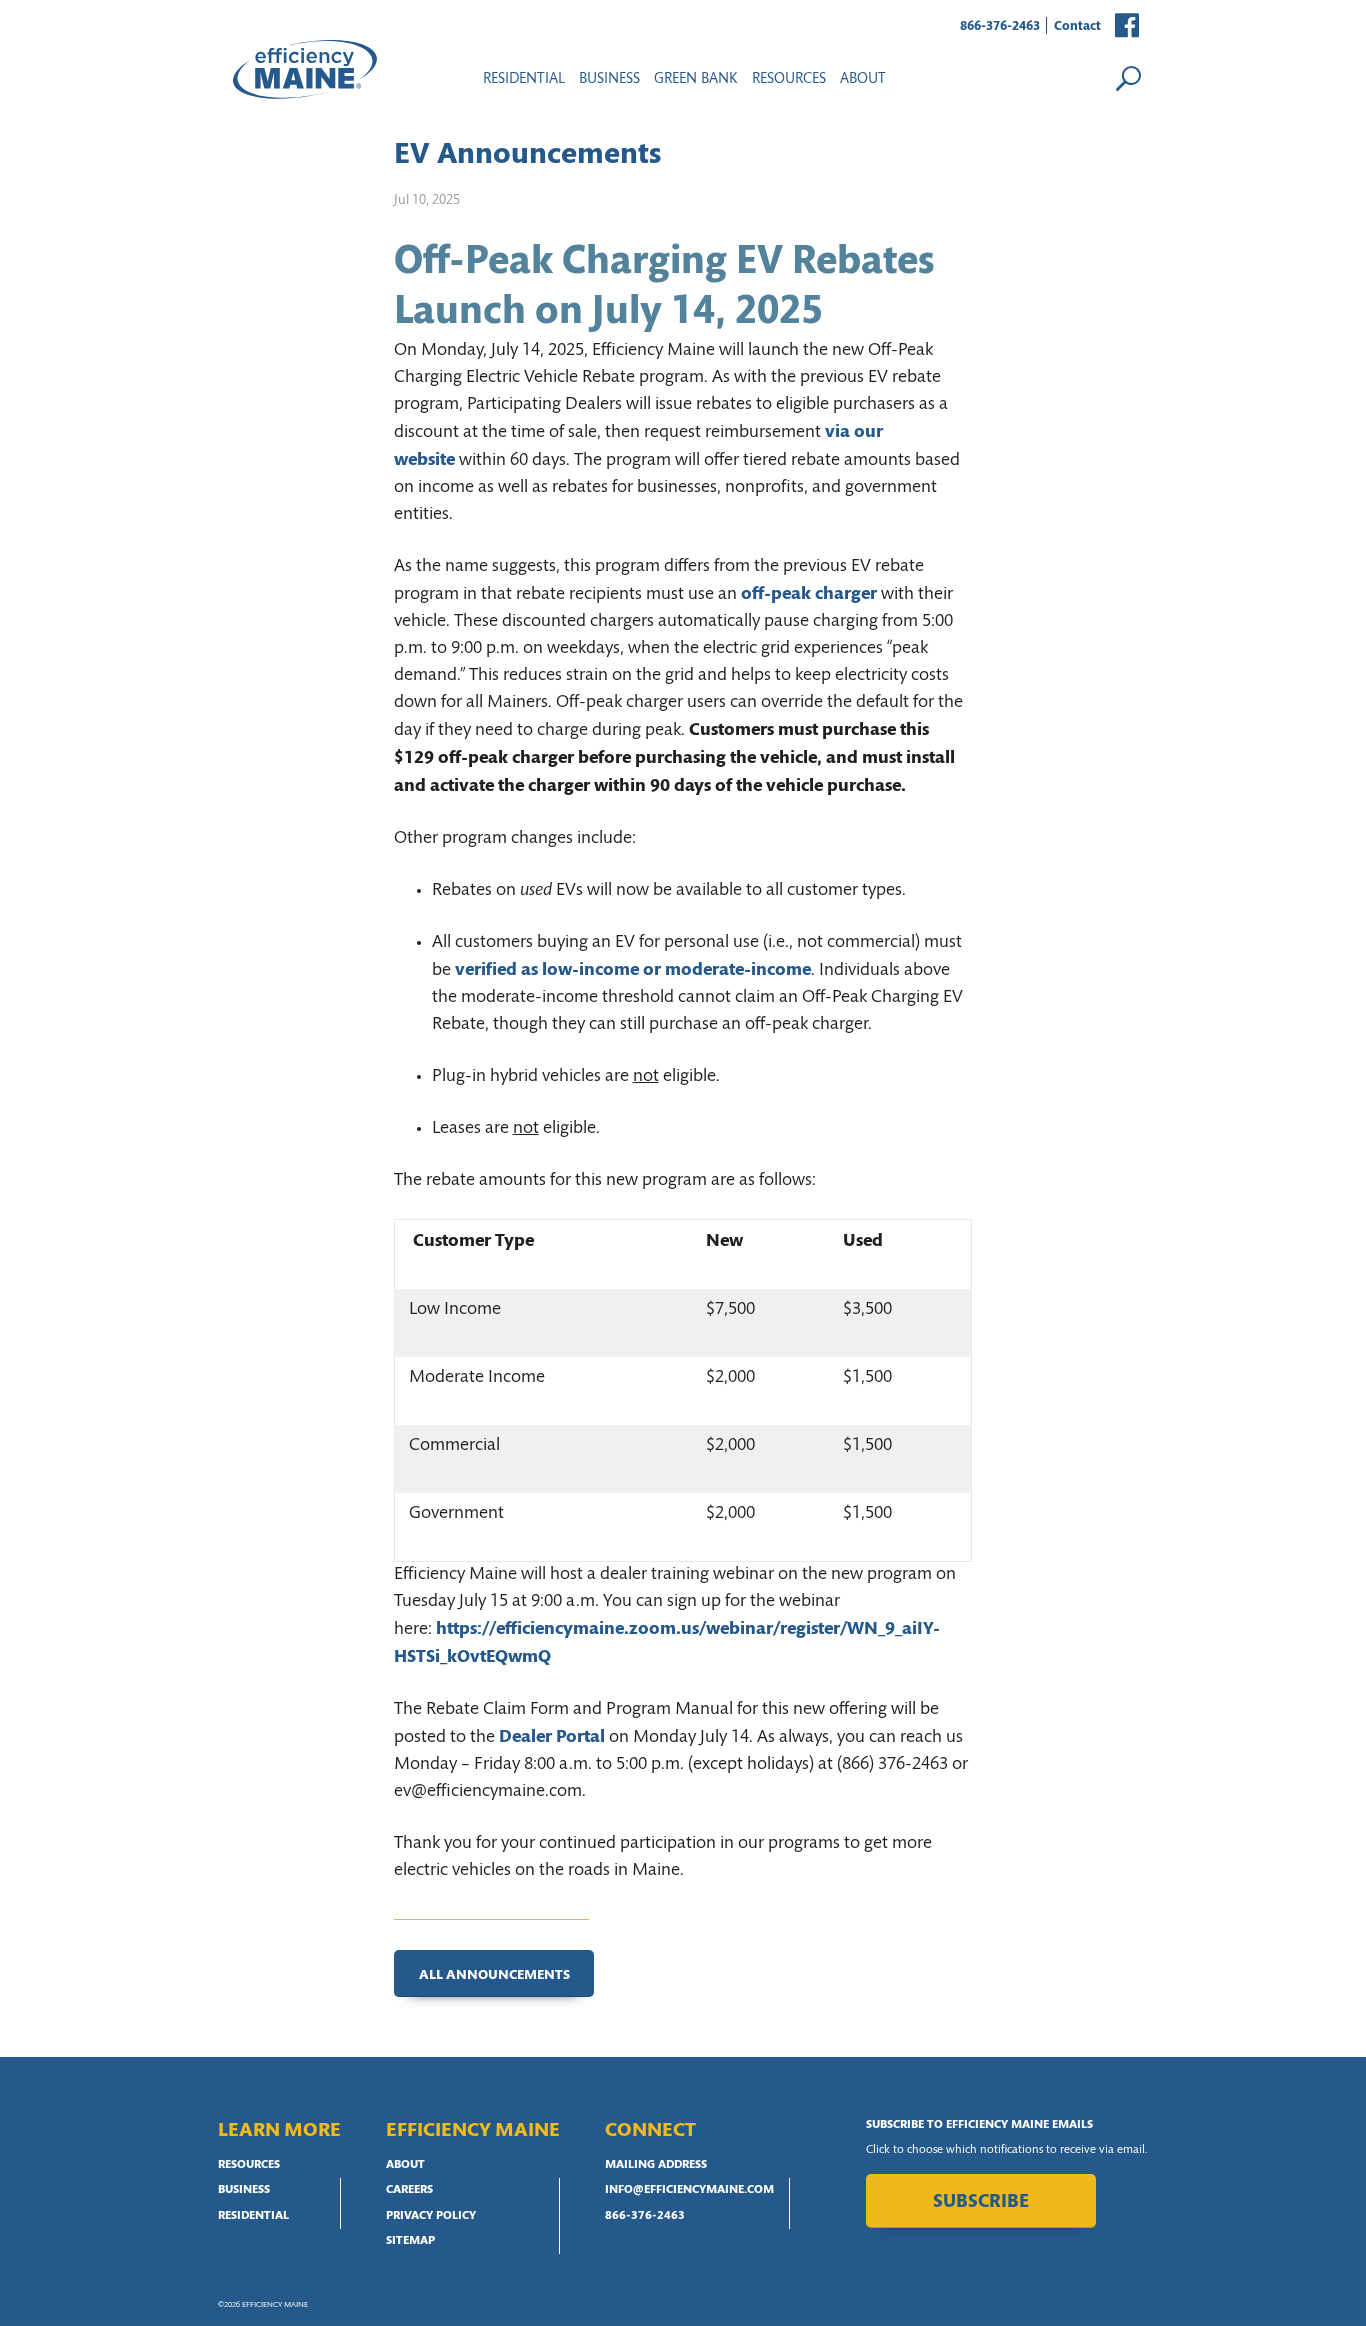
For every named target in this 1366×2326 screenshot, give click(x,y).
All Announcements (494, 1975)
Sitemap (410, 2241)
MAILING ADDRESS (656, 2165)
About (863, 79)
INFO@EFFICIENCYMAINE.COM (689, 2190)
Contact (1077, 26)
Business (609, 79)
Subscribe (981, 2202)
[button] (1128, 26)
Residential (524, 79)
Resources (249, 2165)
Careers (409, 2190)
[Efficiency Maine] (305, 69)
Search (1128, 78)
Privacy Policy (431, 2216)
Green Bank (696, 79)
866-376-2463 (1000, 26)
